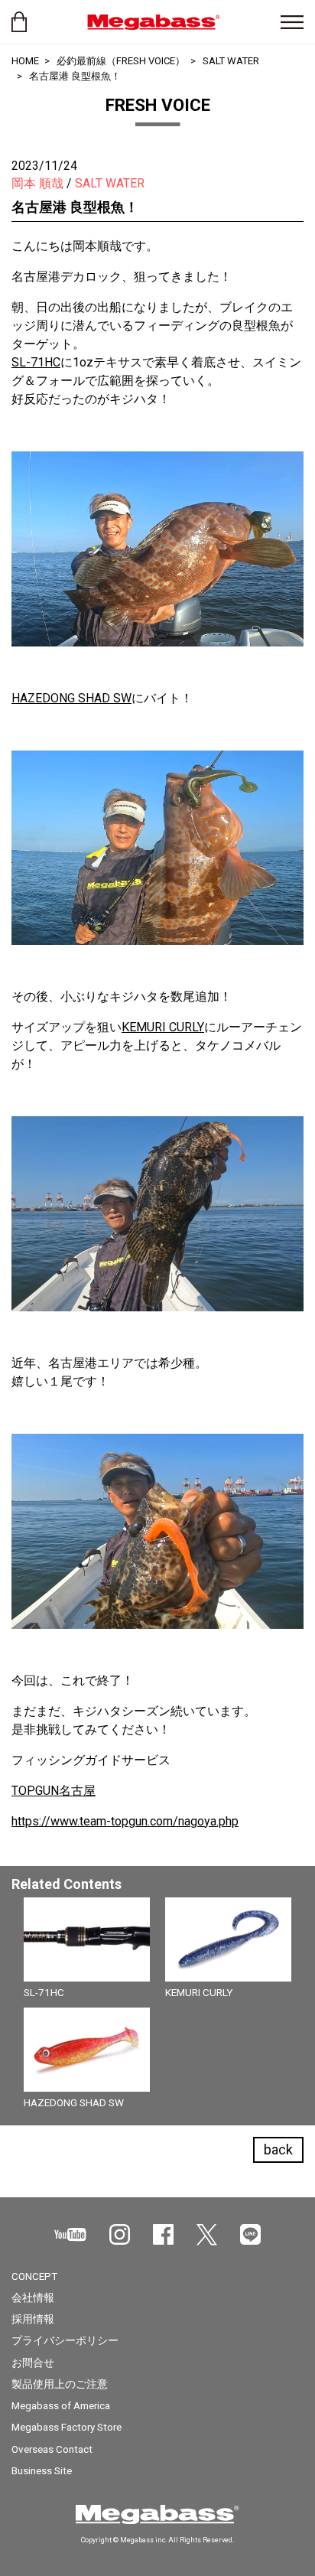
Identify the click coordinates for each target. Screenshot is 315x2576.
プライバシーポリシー (65, 2340)
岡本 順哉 (37, 183)
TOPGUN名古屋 (54, 1791)
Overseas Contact (52, 2449)
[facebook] (163, 2234)
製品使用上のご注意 (60, 2384)
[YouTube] (70, 2234)
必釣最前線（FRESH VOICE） (121, 61)
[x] (207, 2235)
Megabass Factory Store (67, 2427)
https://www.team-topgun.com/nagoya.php (125, 1821)
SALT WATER (231, 61)
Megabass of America (61, 2405)
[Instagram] (120, 2234)
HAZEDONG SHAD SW (71, 698)
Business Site (42, 2470)
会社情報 (33, 2298)
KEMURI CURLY (163, 1027)
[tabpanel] (157, 2008)
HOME (25, 61)
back (278, 2149)
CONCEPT (34, 2276)
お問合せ (33, 2363)
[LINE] (250, 2234)
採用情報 (33, 2319)
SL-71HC (36, 362)
